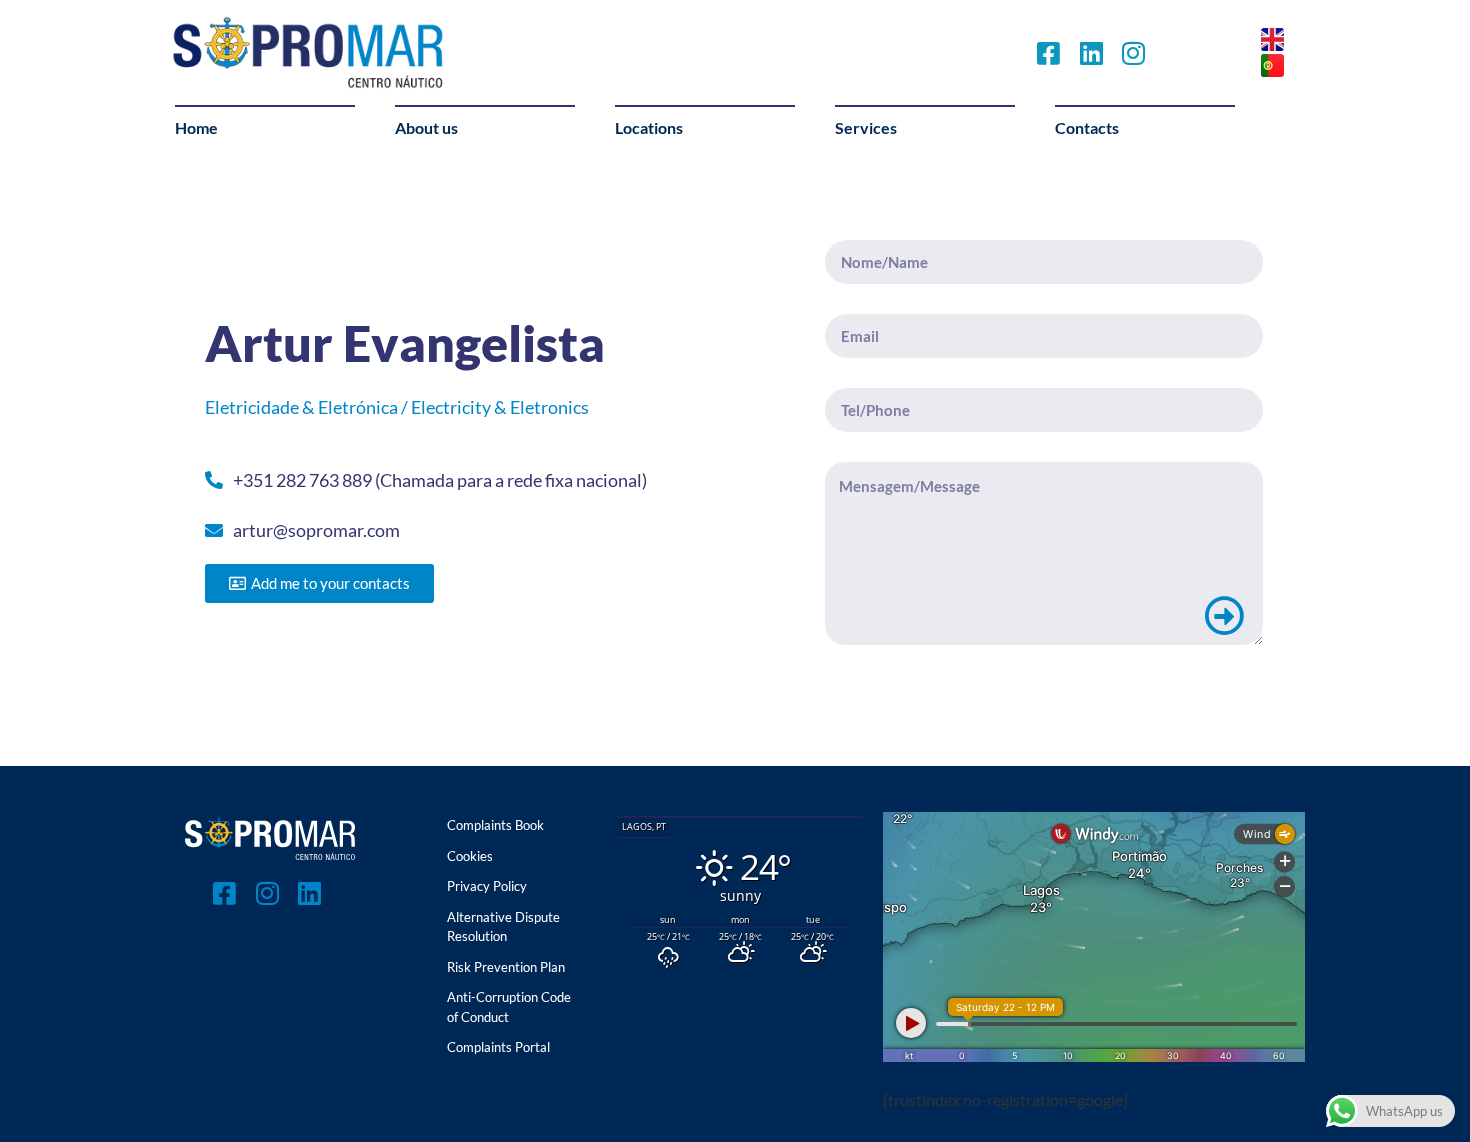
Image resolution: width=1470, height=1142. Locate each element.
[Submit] (1224, 616)
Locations (649, 127)
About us (426, 127)
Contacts (1087, 127)
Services (866, 127)
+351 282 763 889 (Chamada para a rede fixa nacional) (440, 480)
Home (196, 127)
